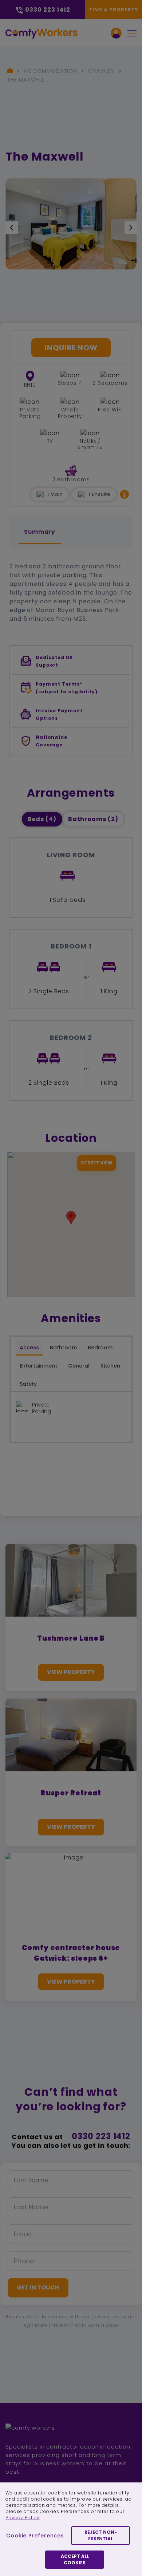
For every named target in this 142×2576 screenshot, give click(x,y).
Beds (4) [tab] (42, 819)
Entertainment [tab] (38, 1366)
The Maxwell (26, 80)
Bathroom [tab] (63, 1348)
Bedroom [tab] (100, 1348)
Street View (97, 1163)
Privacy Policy (23, 2518)
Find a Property (114, 10)
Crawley (101, 71)
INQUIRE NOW (71, 348)
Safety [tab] (28, 1384)
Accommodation (50, 71)
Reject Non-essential (101, 2535)
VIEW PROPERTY (71, 1672)
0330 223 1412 (101, 2136)
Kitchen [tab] (110, 1366)
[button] (125, 494)
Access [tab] (29, 1348)
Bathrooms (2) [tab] (93, 819)
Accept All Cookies (75, 2559)
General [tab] (79, 1366)
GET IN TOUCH (38, 2287)
